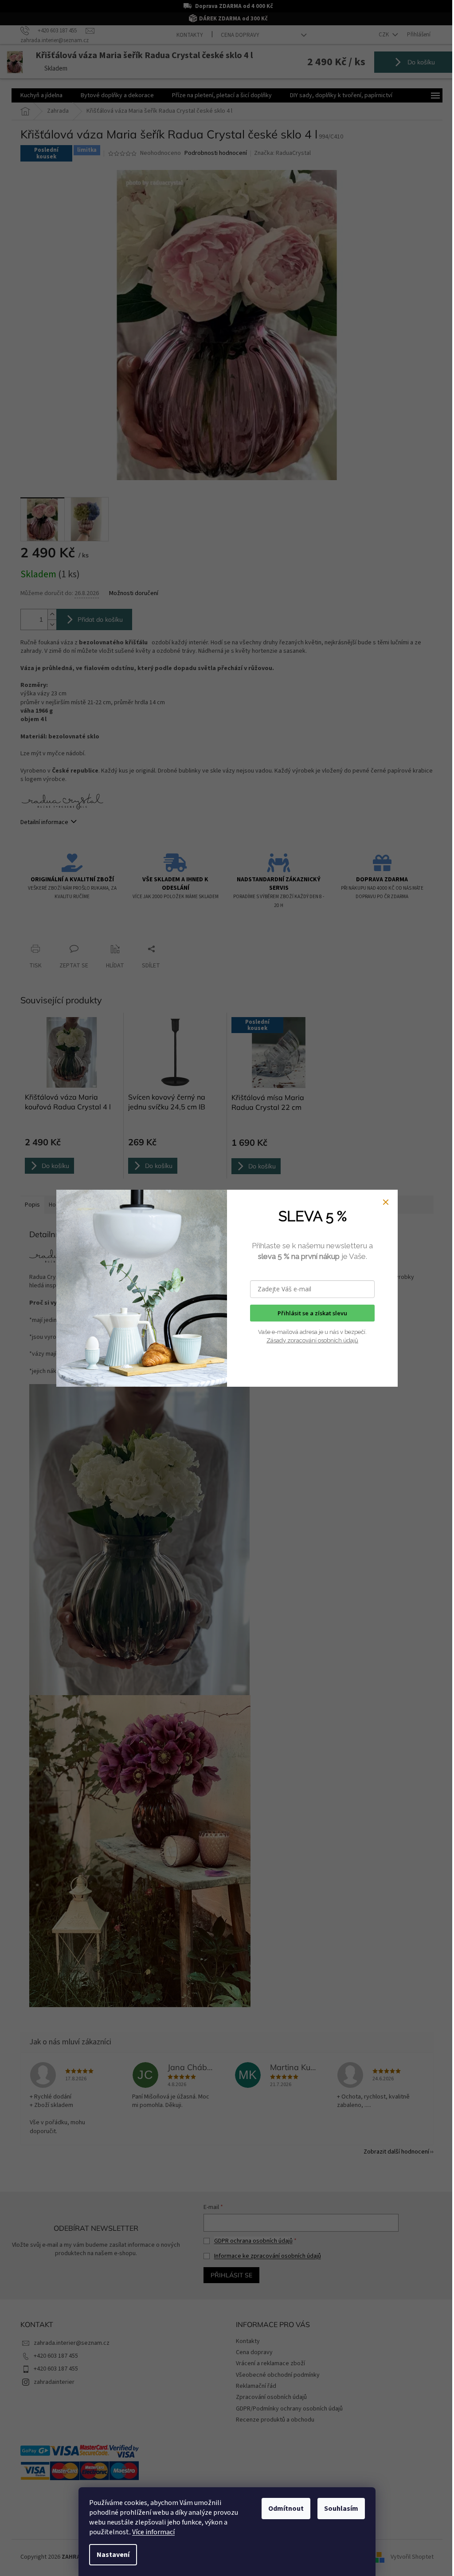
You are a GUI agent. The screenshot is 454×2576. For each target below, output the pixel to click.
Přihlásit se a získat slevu (312, 1313)
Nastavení (113, 2555)
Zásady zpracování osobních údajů (312, 1340)
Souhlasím (341, 2509)
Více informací (153, 2532)
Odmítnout (286, 2509)
